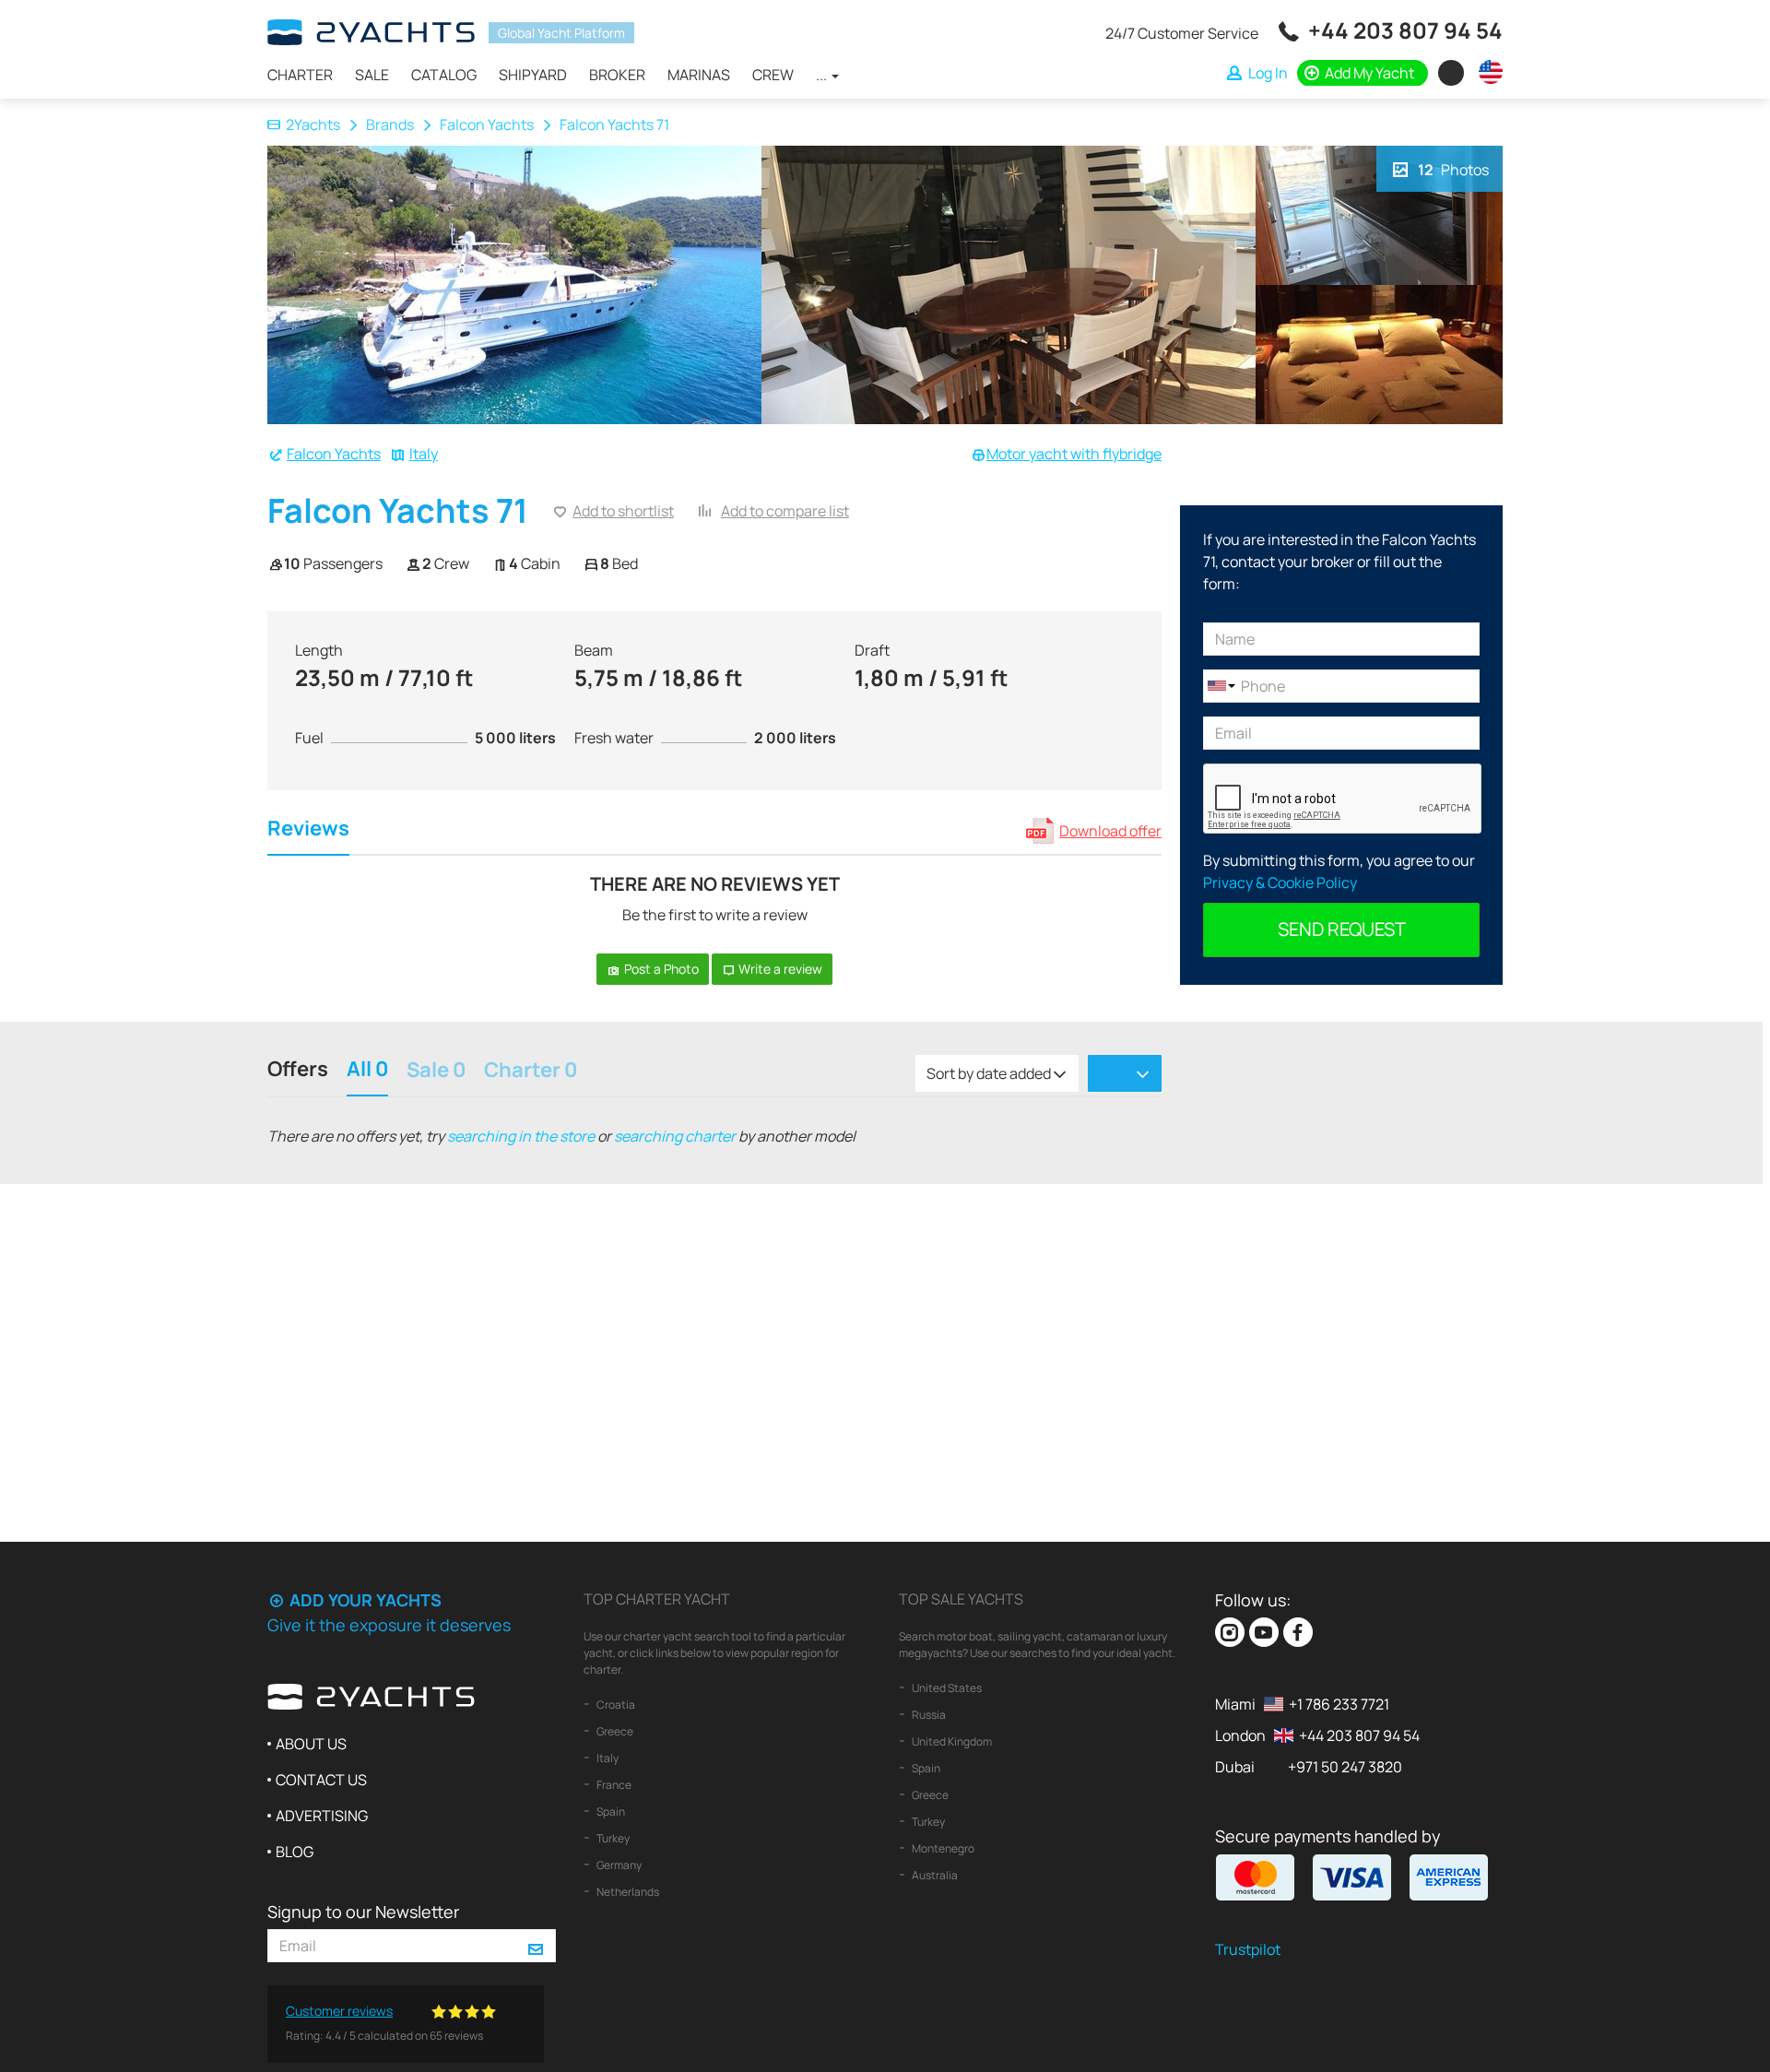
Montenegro (942, 1848)
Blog (295, 1852)
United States (946, 1688)
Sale (372, 75)
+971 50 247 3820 (1345, 1767)
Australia (934, 1875)
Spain (610, 1812)
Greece (614, 1731)
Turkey (612, 1838)
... (823, 75)
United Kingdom (951, 1741)
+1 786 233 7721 (1339, 1704)
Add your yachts (364, 1600)
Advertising (322, 1816)
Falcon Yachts (487, 124)
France (613, 1785)
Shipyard (533, 75)
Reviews (308, 830)
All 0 (367, 1071)
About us (311, 1744)
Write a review (779, 969)
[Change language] (1486, 72)
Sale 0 (436, 1072)
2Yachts (313, 124)
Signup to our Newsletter (363, 1912)
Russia (928, 1715)
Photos (1453, 170)
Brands (390, 124)
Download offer (1110, 831)
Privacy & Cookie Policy (1280, 882)
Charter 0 (531, 1072)
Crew (773, 75)
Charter (300, 75)
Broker (617, 75)
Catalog (444, 75)
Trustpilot (1248, 1949)
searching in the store (521, 1136)
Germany (618, 1865)
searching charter (675, 1136)
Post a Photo (660, 969)
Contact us (321, 1780)
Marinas (699, 75)
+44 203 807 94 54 (1405, 30)
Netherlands (627, 1892)
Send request (1342, 929)
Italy (424, 454)
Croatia (615, 1705)
